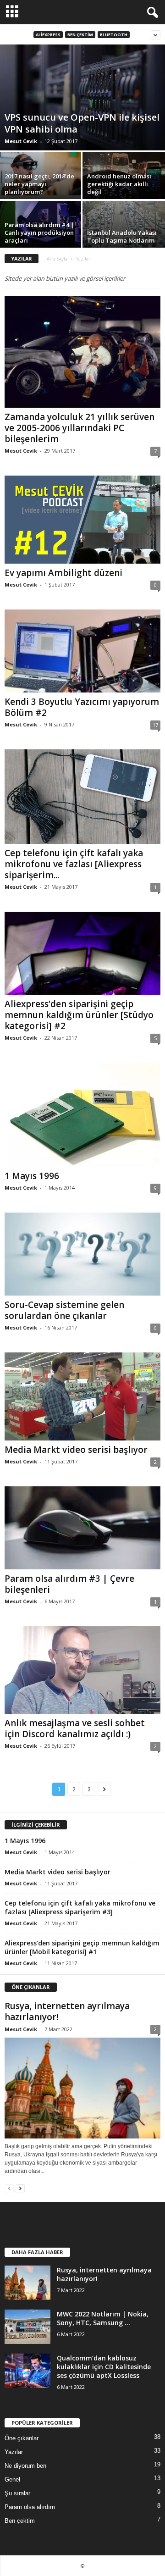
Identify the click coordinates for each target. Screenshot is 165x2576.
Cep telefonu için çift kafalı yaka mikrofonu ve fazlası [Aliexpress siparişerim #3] (80, 1907)
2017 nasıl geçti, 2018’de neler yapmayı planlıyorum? (39, 184)
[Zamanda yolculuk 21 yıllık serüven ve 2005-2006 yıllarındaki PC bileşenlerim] (82, 352)
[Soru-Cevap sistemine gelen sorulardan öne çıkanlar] (82, 1254)
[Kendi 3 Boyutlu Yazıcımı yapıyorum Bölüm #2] (82, 651)
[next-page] (20, 2188)
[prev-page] (9, 2188)
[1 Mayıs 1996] (82, 1115)
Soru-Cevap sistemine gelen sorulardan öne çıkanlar (64, 1310)
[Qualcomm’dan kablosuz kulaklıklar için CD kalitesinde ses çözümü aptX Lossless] (27, 2371)
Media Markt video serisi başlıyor (76, 1450)
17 (155, 725)
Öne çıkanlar (22, 2438)
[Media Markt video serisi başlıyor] (82, 1396)
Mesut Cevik (21, 141)
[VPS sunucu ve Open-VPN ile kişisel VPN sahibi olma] (82, 97)
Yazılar (14, 2452)
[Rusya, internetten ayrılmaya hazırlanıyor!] (82, 2088)
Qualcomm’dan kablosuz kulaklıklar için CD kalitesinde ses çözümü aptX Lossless (104, 2367)
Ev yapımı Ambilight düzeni (63, 573)
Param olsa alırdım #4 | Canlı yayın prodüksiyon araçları (39, 233)
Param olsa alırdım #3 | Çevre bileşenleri (69, 1584)
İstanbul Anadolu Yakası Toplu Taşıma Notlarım (122, 236)
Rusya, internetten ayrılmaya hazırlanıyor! (67, 2011)
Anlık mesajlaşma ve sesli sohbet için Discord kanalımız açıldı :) (75, 1728)
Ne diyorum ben (25, 2466)
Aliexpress (48, 35)
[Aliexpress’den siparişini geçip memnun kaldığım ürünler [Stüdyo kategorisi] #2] (82, 953)
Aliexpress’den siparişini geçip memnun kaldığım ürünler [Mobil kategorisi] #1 (82, 1947)
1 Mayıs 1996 (32, 1176)
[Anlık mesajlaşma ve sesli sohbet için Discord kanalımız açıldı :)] (82, 1670)
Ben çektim (80, 35)
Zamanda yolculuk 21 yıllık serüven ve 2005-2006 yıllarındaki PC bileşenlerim (80, 428)
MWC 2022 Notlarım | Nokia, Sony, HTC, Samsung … (103, 2318)
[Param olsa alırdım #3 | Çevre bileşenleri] (82, 1528)
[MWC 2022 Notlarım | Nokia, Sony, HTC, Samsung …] (27, 2327)
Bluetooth (114, 35)
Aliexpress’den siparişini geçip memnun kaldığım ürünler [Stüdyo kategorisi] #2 (79, 1015)
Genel (12, 2479)
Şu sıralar (17, 2493)
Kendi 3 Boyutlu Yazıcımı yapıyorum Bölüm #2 (82, 707)
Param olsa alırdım (30, 2507)
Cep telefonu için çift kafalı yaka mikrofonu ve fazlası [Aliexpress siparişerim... (74, 864)
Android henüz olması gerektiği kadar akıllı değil (119, 184)
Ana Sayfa (57, 259)
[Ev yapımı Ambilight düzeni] (82, 519)
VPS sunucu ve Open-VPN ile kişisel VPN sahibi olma (82, 123)
